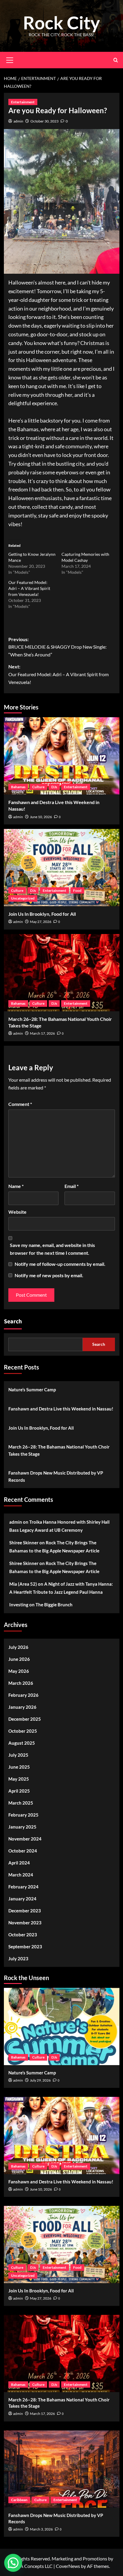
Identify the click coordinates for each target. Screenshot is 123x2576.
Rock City (61, 22)
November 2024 (25, 1839)
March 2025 (21, 1803)
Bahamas (18, 787)
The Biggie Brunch (54, 1605)
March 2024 (21, 1875)
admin (18, 121)
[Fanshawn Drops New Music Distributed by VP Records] (62, 2469)
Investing (19, 1605)
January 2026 (22, 1707)
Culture (38, 787)
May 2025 (19, 1779)
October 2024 (23, 1851)
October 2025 (23, 1731)
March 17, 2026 (42, 1033)
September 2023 (25, 1947)
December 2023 (25, 1911)
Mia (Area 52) (23, 1584)
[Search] (116, 60)
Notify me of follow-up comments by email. (60, 1264)
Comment (20, 1104)
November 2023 (25, 1923)
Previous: (57, 647)
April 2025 (19, 1791)
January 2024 (22, 1899)
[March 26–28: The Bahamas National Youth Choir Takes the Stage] (62, 973)
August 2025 (22, 1743)
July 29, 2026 (40, 2080)
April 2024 (19, 1863)
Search (13, 1322)
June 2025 (19, 1767)
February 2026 (23, 1695)
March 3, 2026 (41, 2529)
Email (72, 1186)
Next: (59, 674)
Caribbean (19, 2500)
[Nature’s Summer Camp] (62, 2026)
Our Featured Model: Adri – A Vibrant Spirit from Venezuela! (29, 588)
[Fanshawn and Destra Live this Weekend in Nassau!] (62, 756)
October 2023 (23, 1935)
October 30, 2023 (44, 121)
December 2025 (25, 1719)
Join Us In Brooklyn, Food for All (42, 914)
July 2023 (18, 1959)
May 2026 (19, 1671)
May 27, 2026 (41, 922)
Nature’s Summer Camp (32, 1390)
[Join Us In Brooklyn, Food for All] (62, 868)
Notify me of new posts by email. (49, 1275)
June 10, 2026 (41, 817)
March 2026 (21, 1683)
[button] (13, 2563)
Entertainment (23, 102)
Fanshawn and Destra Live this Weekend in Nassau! (61, 1409)
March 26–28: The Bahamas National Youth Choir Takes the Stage (59, 1450)
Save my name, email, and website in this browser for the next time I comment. (52, 1249)
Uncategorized (23, 898)
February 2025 (23, 1815)
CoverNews (68, 2566)
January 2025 (22, 1827)
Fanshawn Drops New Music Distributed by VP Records (56, 1476)
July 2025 (18, 1755)
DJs (54, 787)
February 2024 (23, 1887)
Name (16, 1186)
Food (77, 890)
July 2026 (18, 1647)
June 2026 (19, 1659)
